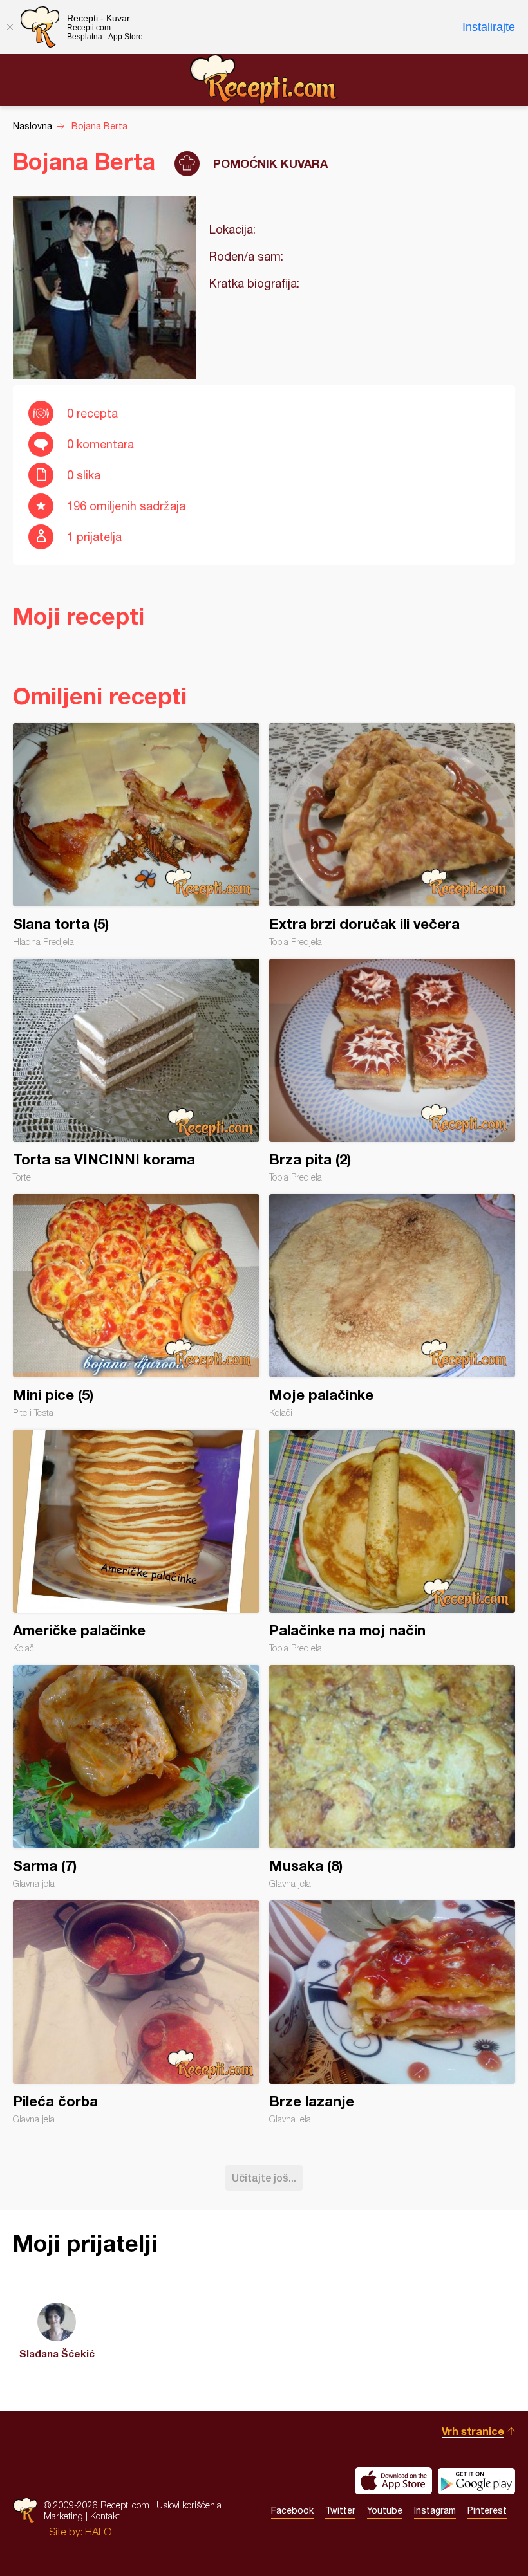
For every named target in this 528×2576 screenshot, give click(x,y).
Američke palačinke (136, 1541)
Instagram (435, 2510)
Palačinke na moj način (392, 1541)
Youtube (385, 2510)
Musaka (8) (392, 1777)
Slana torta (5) (136, 835)
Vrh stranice (473, 2431)
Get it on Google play (476, 2481)
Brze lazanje (392, 2012)
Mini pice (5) (136, 1306)
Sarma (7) (136, 1777)
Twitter (340, 2510)
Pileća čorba (136, 2012)
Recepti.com (264, 79)
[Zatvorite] (10, 27)
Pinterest (487, 2510)
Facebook (292, 2510)
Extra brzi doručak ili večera (392, 835)
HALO (98, 2532)
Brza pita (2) (392, 1071)
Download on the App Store (393, 2481)
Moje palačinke (392, 1306)
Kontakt (105, 2516)
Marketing (63, 2516)
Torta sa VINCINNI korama (136, 1071)
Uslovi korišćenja (189, 2505)
